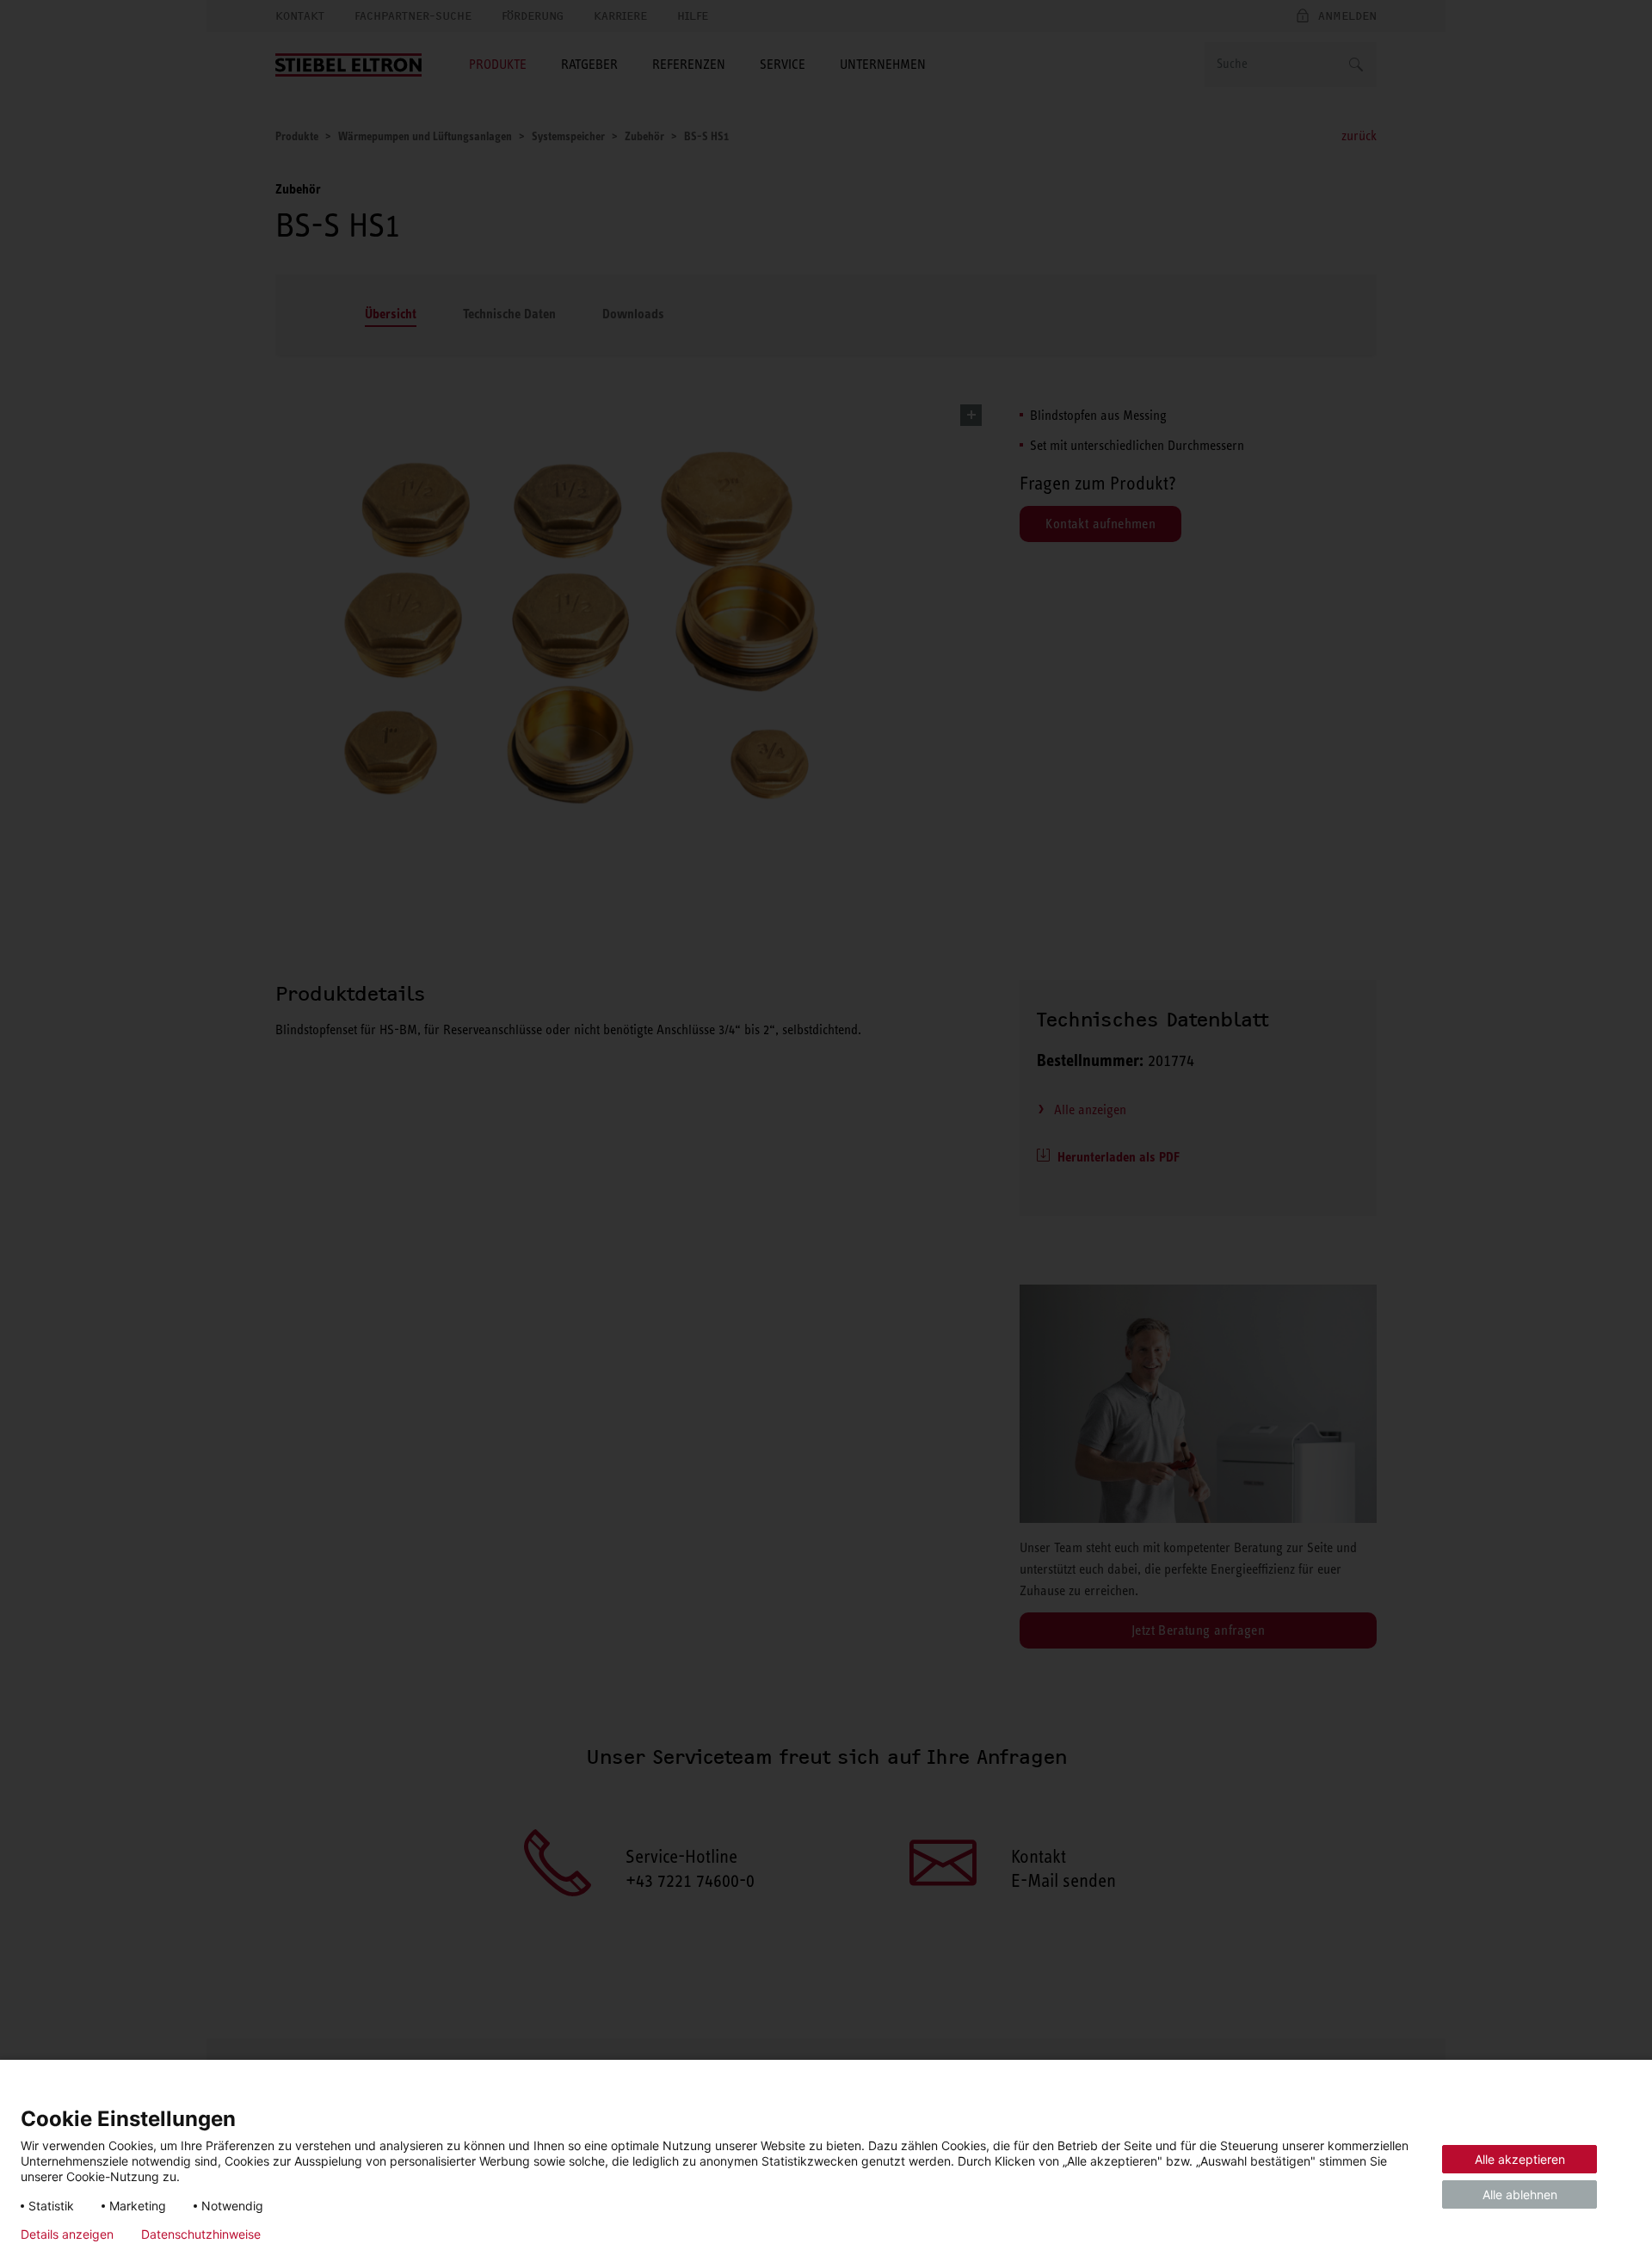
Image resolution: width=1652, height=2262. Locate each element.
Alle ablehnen (1520, 2194)
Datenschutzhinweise (201, 2234)
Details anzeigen (67, 2234)
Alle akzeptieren (1520, 2159)
